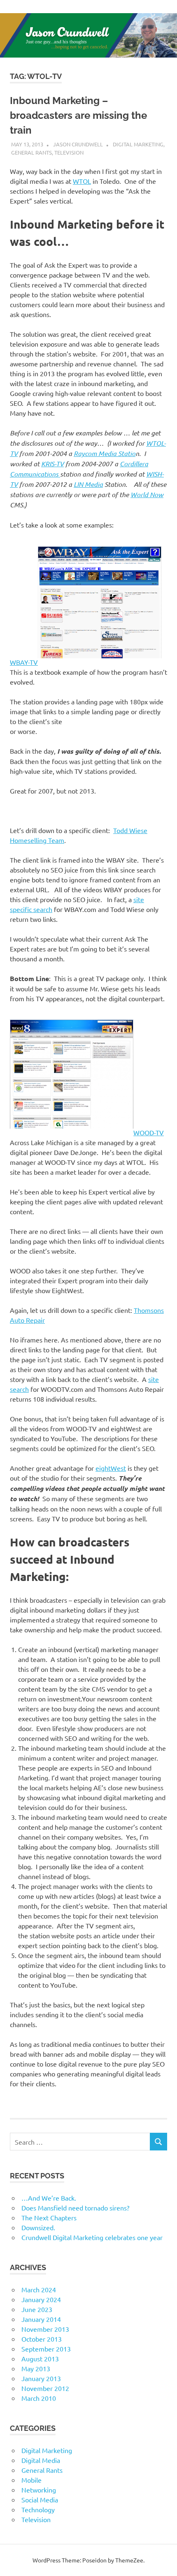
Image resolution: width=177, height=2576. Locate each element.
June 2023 (37, 2309)
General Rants (31, 152)
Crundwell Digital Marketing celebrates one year (92, 2237)
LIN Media (88, 484)
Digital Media (41, 2460)
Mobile (31, 2480)
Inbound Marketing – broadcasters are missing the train (78, 115)
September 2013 (46, 2349)
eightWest (111, 1468)
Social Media (40, 2500)
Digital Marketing (138, 144)
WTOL (82, 181)
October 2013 (42, 2339)
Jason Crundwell (78, 144)
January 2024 (41, 2299)
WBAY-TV (24, 662)
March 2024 (39, 2289)
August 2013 (40, 2358)
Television (69, 152)
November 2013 (45, 2329)
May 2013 (36, 2368)
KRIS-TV (52, 464)
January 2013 (41, 2378)
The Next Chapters (49, 2217)
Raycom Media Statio (105, 453)
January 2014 (41, 2319)
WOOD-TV (149, 1132)
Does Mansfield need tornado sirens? (75, 2208)
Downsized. (38, 2227)
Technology (38, 2509)
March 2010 (39, 2398)
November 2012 (45, 2388)
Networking (39, 2490)
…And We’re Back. (49, 2198)
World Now (147, 494)
